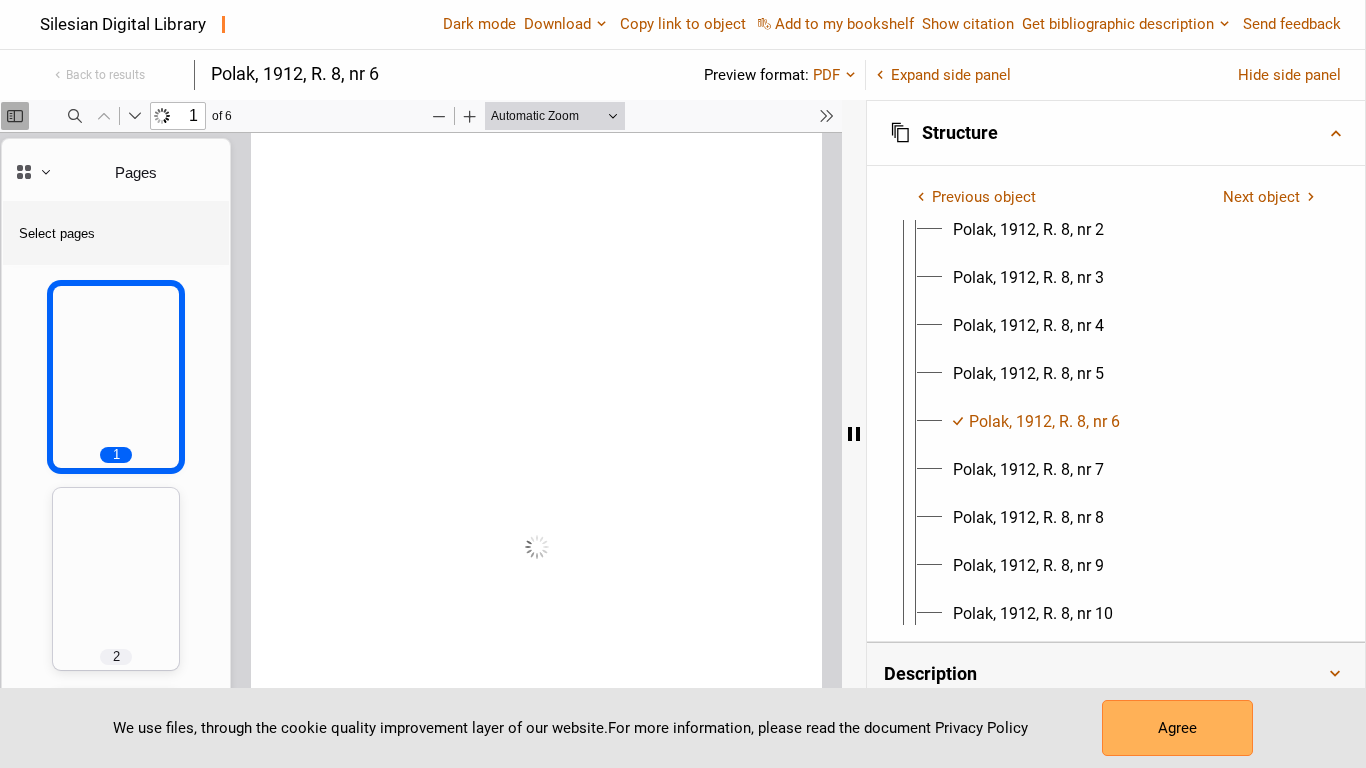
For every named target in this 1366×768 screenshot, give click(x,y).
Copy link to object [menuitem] (683, 24)
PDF (826, 75)
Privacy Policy (981, 728)
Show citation (968, 24)
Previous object (984, 197)
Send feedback (1292, 24)
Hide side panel (1289, 75)
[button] (1116, 133)
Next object (1261, 197)
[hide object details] (854, 434)
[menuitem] (1028, 230)
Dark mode (479, 24)
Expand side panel (951, 75)
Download (557, 24)
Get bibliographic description (1118, 24)
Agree (1177, 728)
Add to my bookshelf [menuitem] (844, 24)
